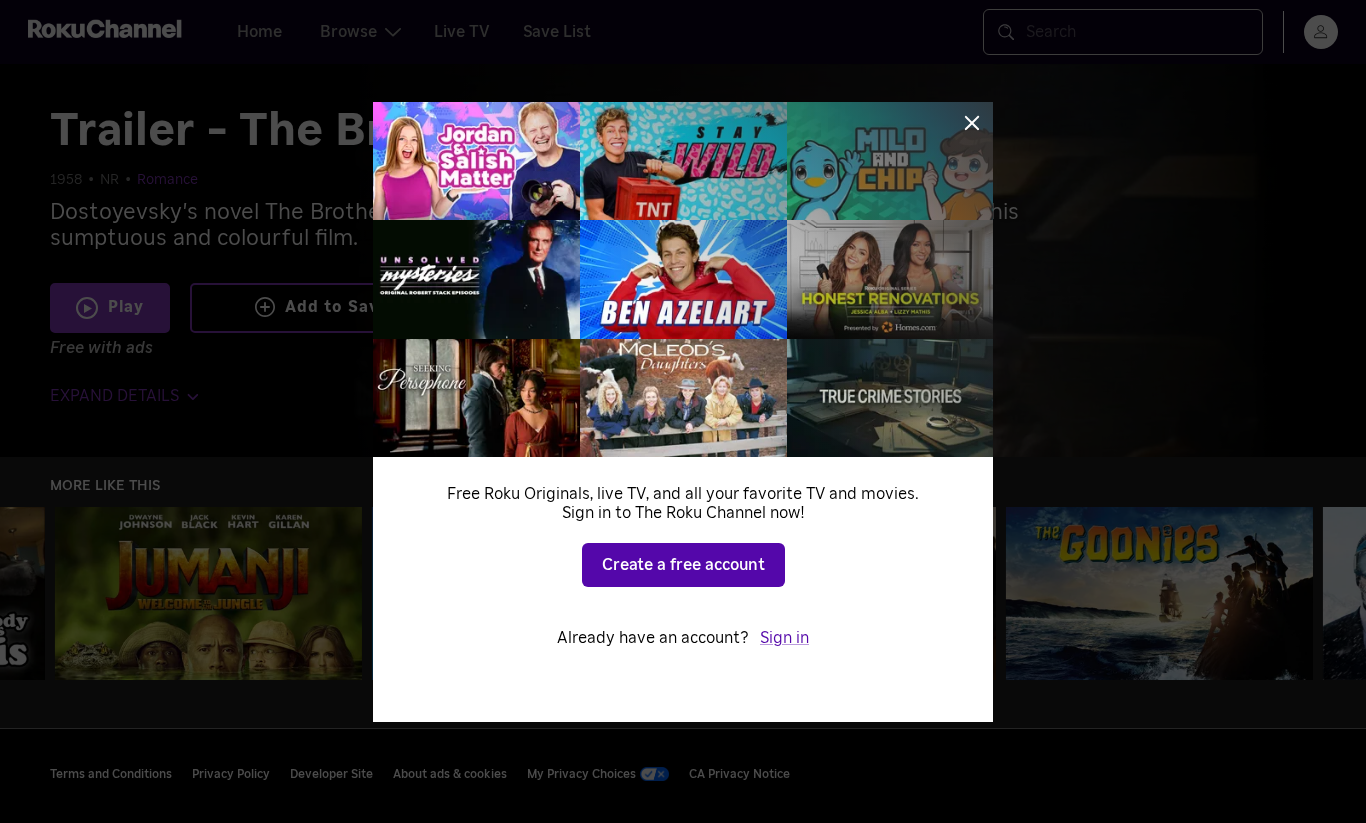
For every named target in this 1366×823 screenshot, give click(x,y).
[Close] (972, 123)
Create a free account (683, 565)
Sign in (784, 638)
